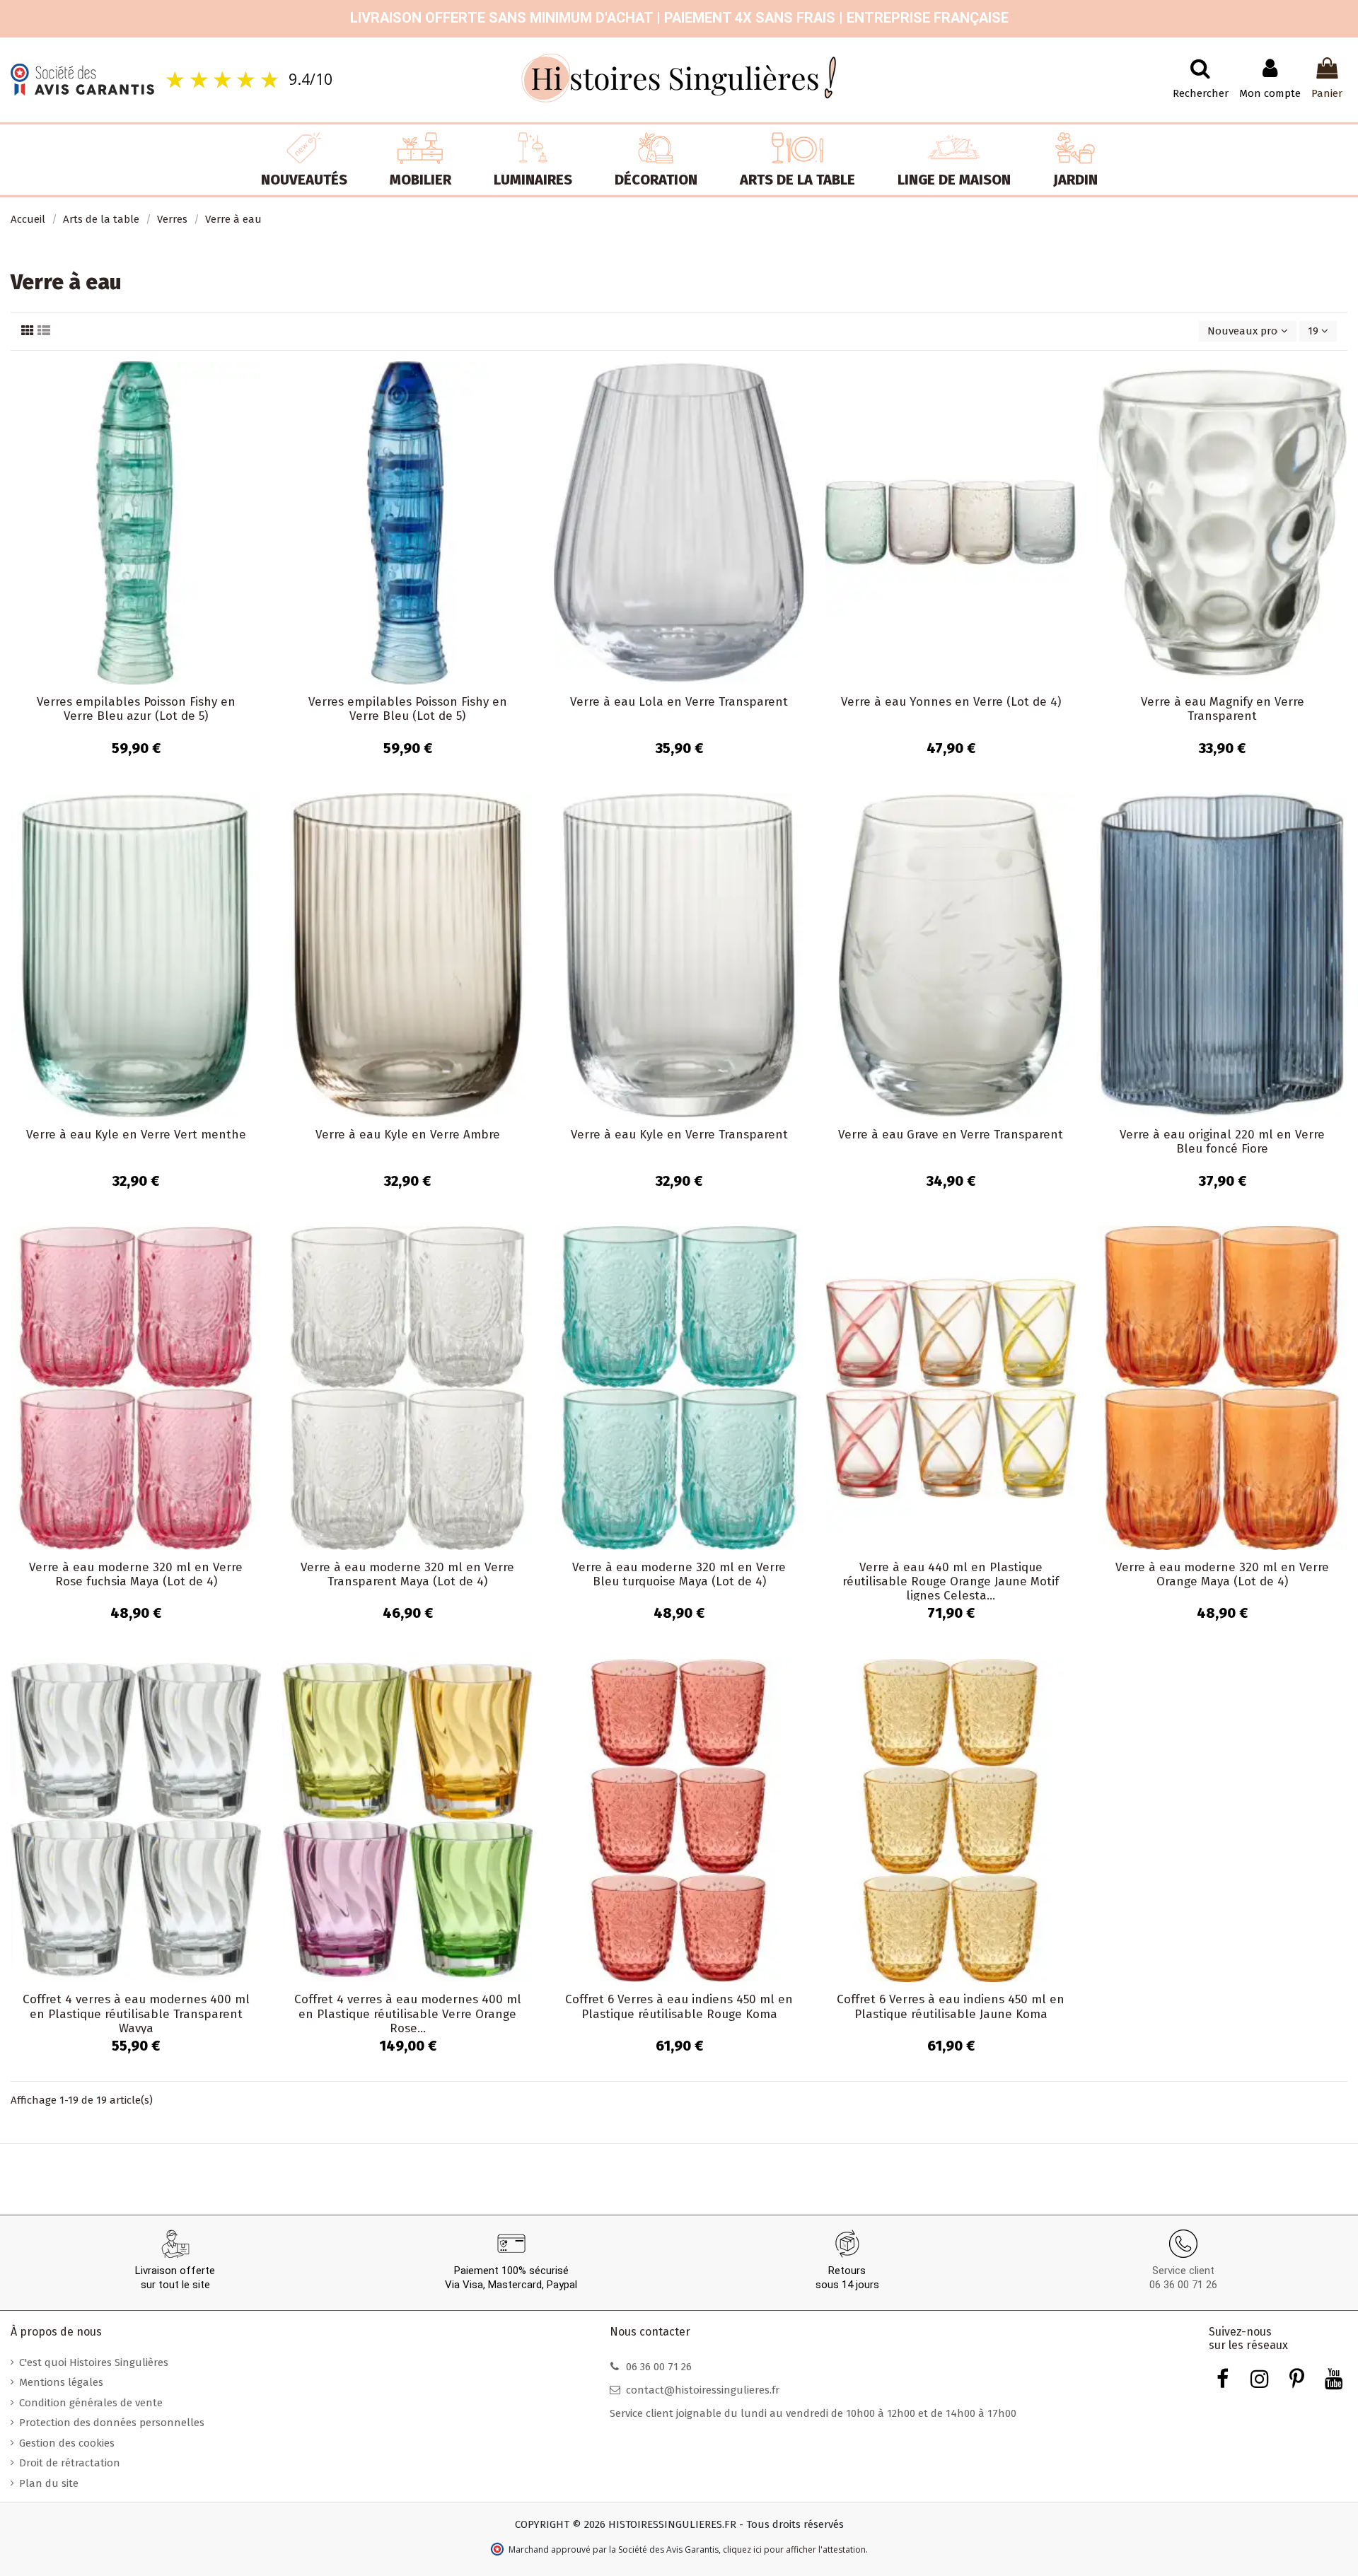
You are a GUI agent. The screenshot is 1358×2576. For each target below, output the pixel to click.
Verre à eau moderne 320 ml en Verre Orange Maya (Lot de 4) (1222, 1574)
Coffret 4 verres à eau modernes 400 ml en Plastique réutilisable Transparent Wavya (136, 2014)
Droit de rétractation (70, 2463)
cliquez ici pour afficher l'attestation (794, 2549)
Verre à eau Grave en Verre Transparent (951, 1135)
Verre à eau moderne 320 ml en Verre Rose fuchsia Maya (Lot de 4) (136, 1574)
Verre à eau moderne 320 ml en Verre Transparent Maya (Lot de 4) (407, 1574)
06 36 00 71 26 (1183, 2285)
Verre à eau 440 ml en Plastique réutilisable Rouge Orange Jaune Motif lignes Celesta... (951, 1582)
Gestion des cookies (67, 2443)
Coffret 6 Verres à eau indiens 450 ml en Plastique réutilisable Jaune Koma (951, 2006)
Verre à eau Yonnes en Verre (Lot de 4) (951, 702)
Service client (1183, 2271)
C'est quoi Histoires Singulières (94, 2362)
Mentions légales (61, 2382)
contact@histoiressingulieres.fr (703, 2390)
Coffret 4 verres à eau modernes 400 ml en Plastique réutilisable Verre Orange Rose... (408, 2014)
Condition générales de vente (91, 2403)
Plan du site (49, 2483)
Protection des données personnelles (112, 2423)
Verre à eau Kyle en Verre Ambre (408, 1135)
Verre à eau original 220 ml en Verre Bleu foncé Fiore (1222, 1142)
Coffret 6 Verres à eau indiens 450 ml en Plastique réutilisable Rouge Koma (679, 2006)
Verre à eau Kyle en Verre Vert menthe (136, 1135)
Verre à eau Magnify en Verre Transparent (1223, 709)
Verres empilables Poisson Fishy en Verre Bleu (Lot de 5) (408, 709)
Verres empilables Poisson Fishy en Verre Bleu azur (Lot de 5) (136, 709)
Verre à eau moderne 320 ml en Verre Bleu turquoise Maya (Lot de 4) (679, 1574)
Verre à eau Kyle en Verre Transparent (679, 1135)
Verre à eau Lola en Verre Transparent (679, 702)
